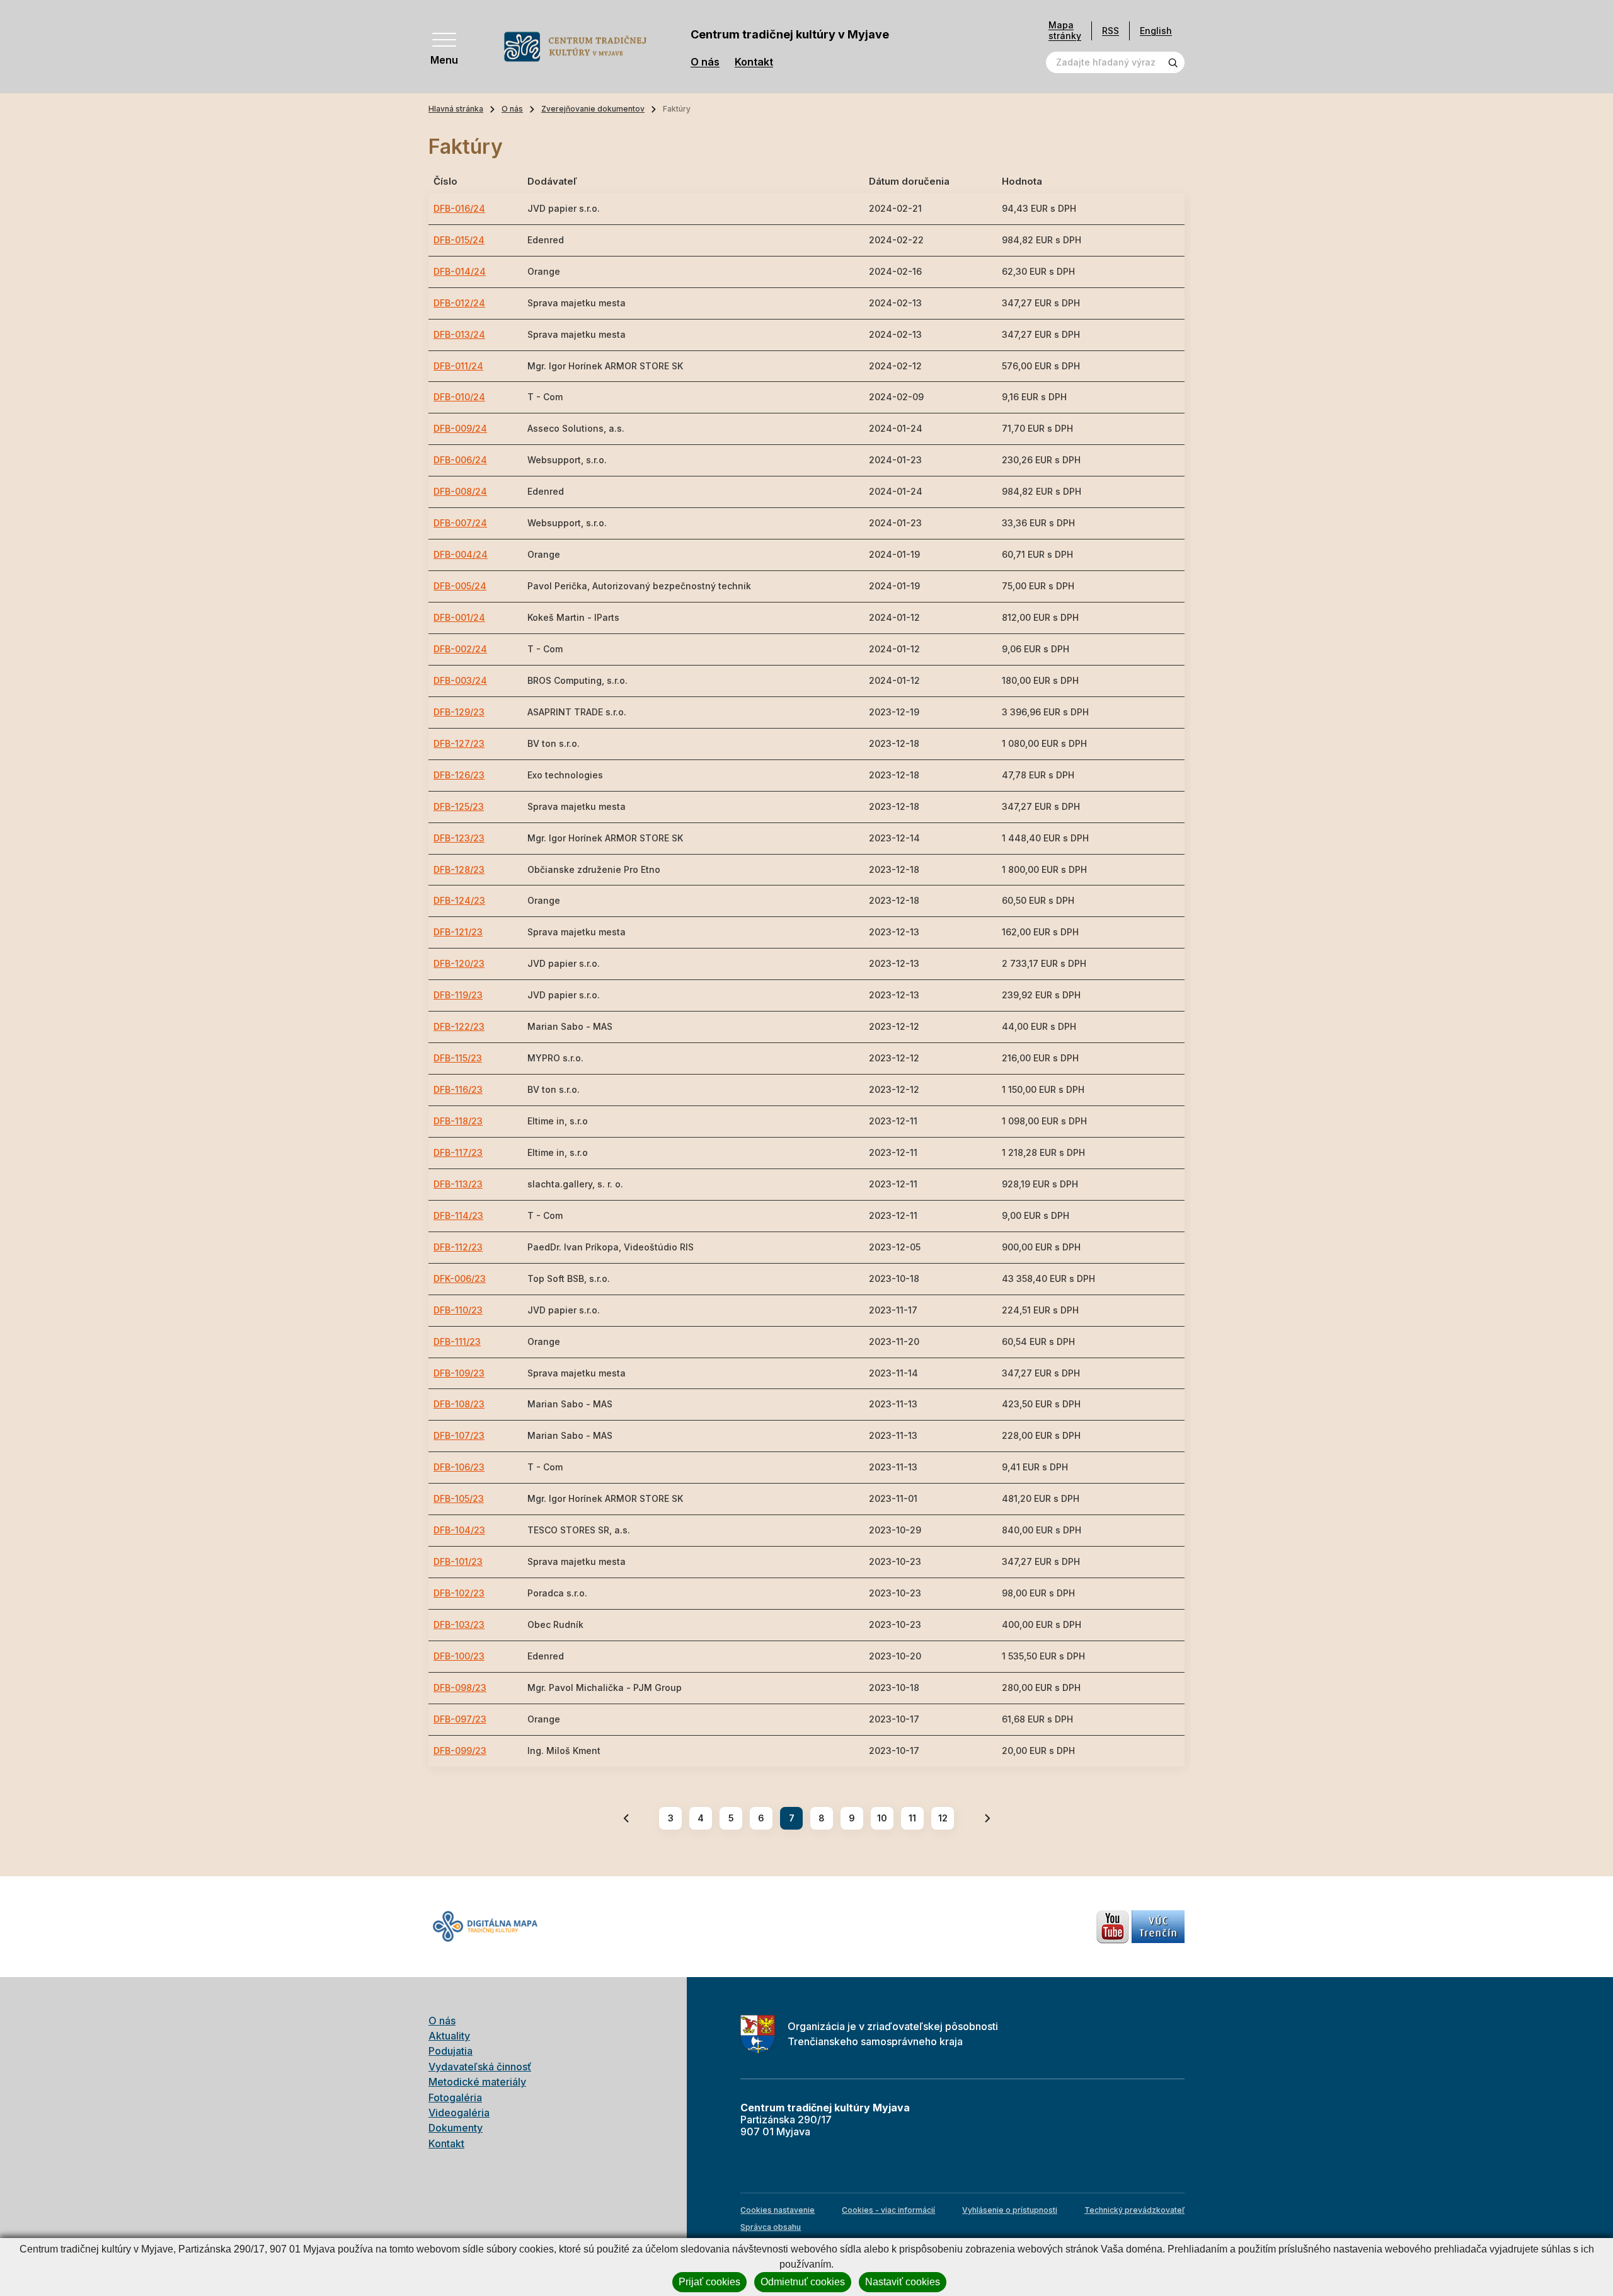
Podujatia (451, 2051)
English (1156, 31)
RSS (1111, 31)
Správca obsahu (771, 2227)
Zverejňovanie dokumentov (593, 109)
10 (882, 1818)
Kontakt (754, 62)
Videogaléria (459, 2113)
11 (912, 1818)
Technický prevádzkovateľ (1134, 2210)
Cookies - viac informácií (888, 2210)
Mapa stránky (1065, 31)
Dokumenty (456, 2128)
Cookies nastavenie (778, 2210)
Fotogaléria (455, 2097)
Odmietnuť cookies (803, 2282)
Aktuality (449, 2036)
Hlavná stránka (456, 109)
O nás (705, 62)
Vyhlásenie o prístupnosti (1010, 2210)
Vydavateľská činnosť (480, 2067)
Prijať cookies (709, 2282)
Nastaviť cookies (903, 2282)
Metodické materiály (477, 2082)
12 (943, 1818)
